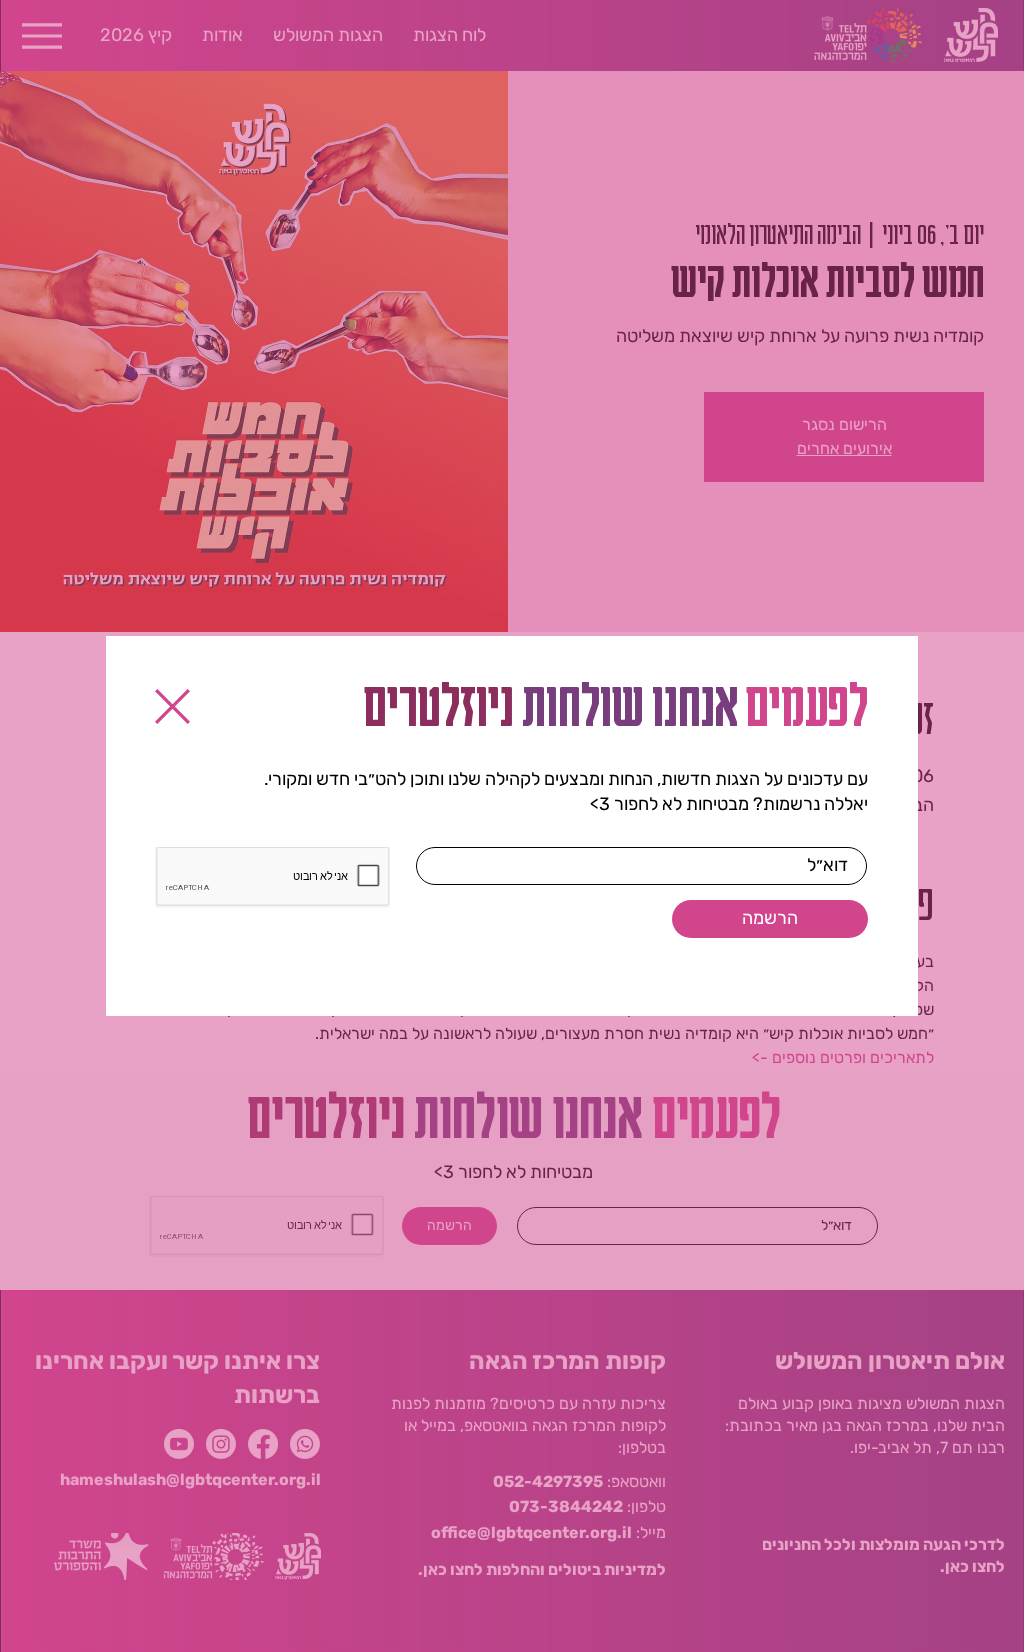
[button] (172, 706)
